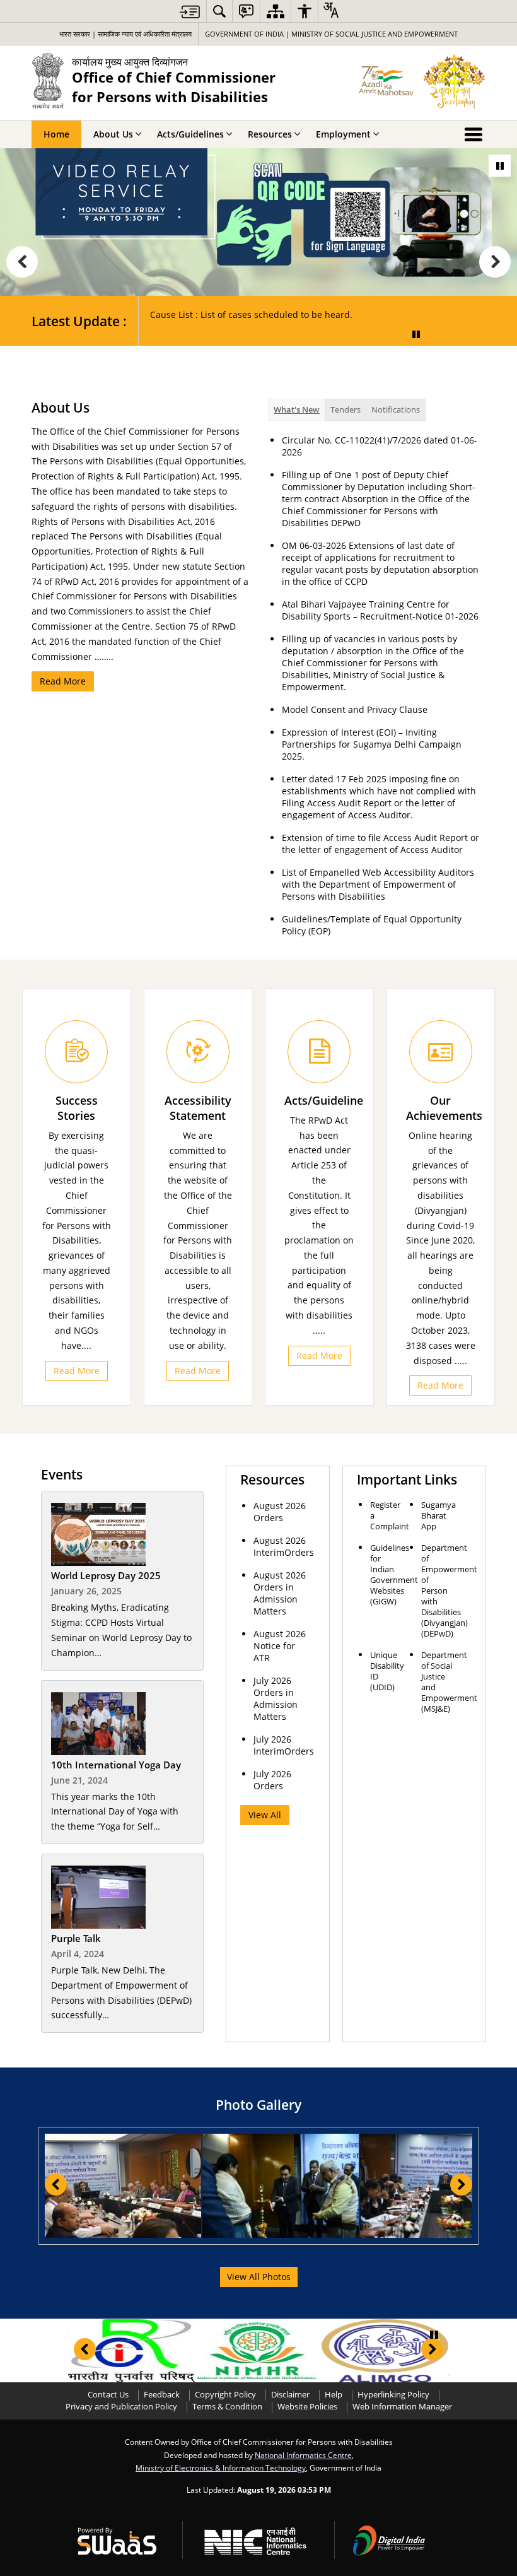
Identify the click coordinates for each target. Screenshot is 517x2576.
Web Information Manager (402, 2407)
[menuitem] (219, 11)
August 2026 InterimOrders (284, 1546)
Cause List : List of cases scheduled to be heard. (251, 315)
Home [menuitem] (56, 134)
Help (334, 2395)
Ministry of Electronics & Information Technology (221, 2467)
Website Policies (307, 2407)
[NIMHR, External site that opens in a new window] (258, 2351)
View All (265, 1815)
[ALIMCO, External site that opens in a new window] (385, 2351)
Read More (63, 681)
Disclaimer (290, 2395)
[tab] (297, 410)
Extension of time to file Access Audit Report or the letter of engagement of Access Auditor (380, 844)
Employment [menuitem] (343, 134)
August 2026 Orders (280, 1512)
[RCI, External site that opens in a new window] (131, 2351)
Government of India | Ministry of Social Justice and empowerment (331, 34)
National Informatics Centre (303, 2455)
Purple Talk (76, 1938)
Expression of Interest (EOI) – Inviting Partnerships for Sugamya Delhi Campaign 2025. (372, 744)
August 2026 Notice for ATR (280, 1646)
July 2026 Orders (272, 1780)
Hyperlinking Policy (393, 2395)
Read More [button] (77, 1371)
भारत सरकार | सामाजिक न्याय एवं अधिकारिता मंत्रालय (125, 34)
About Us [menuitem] (113, 134)
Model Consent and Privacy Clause (355, 709)
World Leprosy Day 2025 (106, 1576)
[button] (22, 262)
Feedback (162, 2395)
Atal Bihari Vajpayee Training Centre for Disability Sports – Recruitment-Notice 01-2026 (380, 610)
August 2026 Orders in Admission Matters (280, 1593)
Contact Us (108, 2395)
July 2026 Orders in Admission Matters (276, 1698)
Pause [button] (500, 166)
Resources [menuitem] (270, 134)
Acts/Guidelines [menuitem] (190, 134)
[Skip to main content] (190, 12)
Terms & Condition (227, 2407)
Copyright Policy (225, 2395)
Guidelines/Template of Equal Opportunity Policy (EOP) (372, 925)
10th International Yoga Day (116, 1765)
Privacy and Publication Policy (121, 2407)
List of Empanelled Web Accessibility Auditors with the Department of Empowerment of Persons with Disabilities (378, 884)
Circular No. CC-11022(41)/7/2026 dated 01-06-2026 (380, 446)
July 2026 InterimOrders (284, 1745)
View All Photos (259, 2277)
